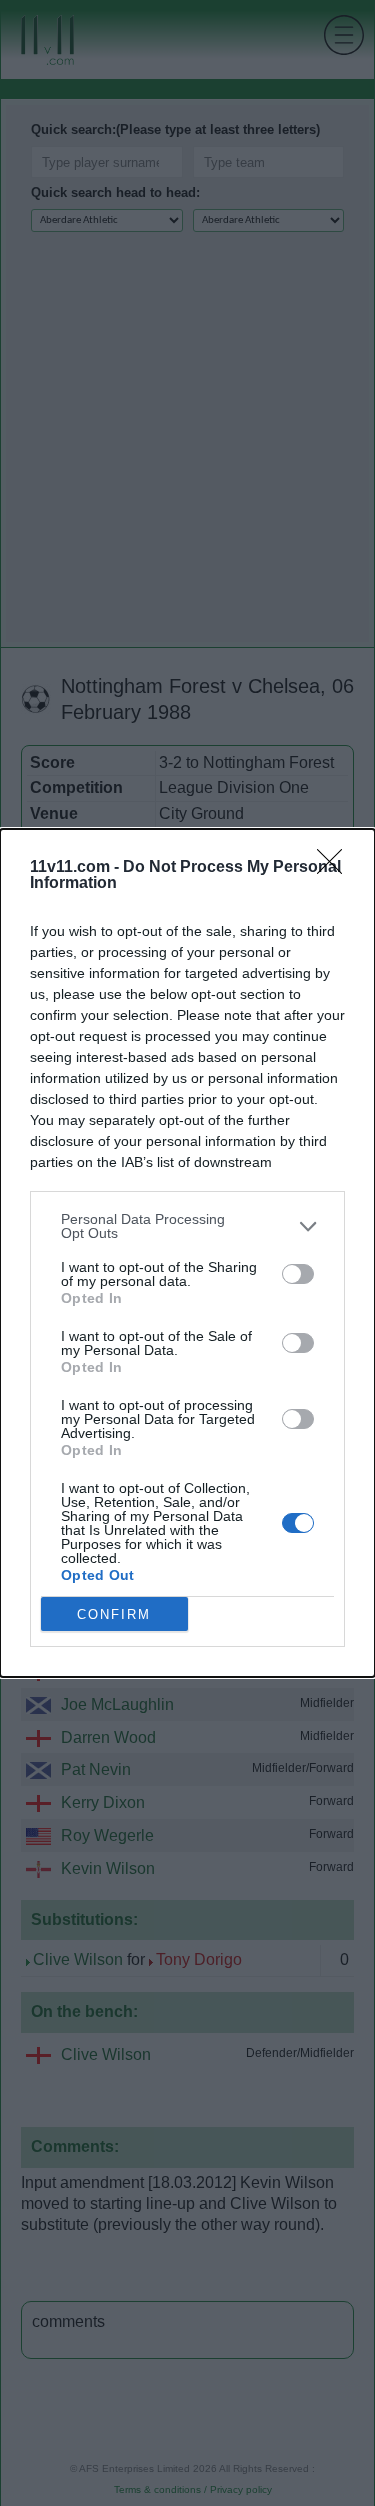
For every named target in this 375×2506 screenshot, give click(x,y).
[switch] (298, 1274)
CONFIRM (114, 1614)
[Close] (336, 868)
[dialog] (187, 1253)
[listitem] (187, 1226)
